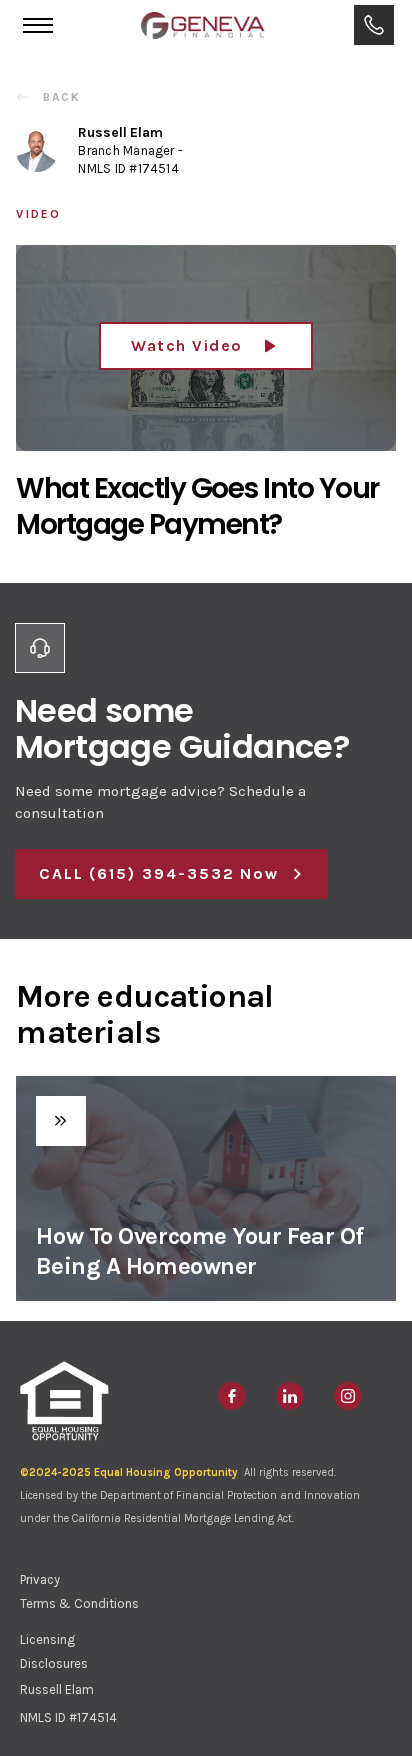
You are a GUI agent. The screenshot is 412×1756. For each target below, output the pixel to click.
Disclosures (54, 1663)
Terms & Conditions (79, 1603)
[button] (38, 25)
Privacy (40, 1579)
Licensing (47, 1639)
